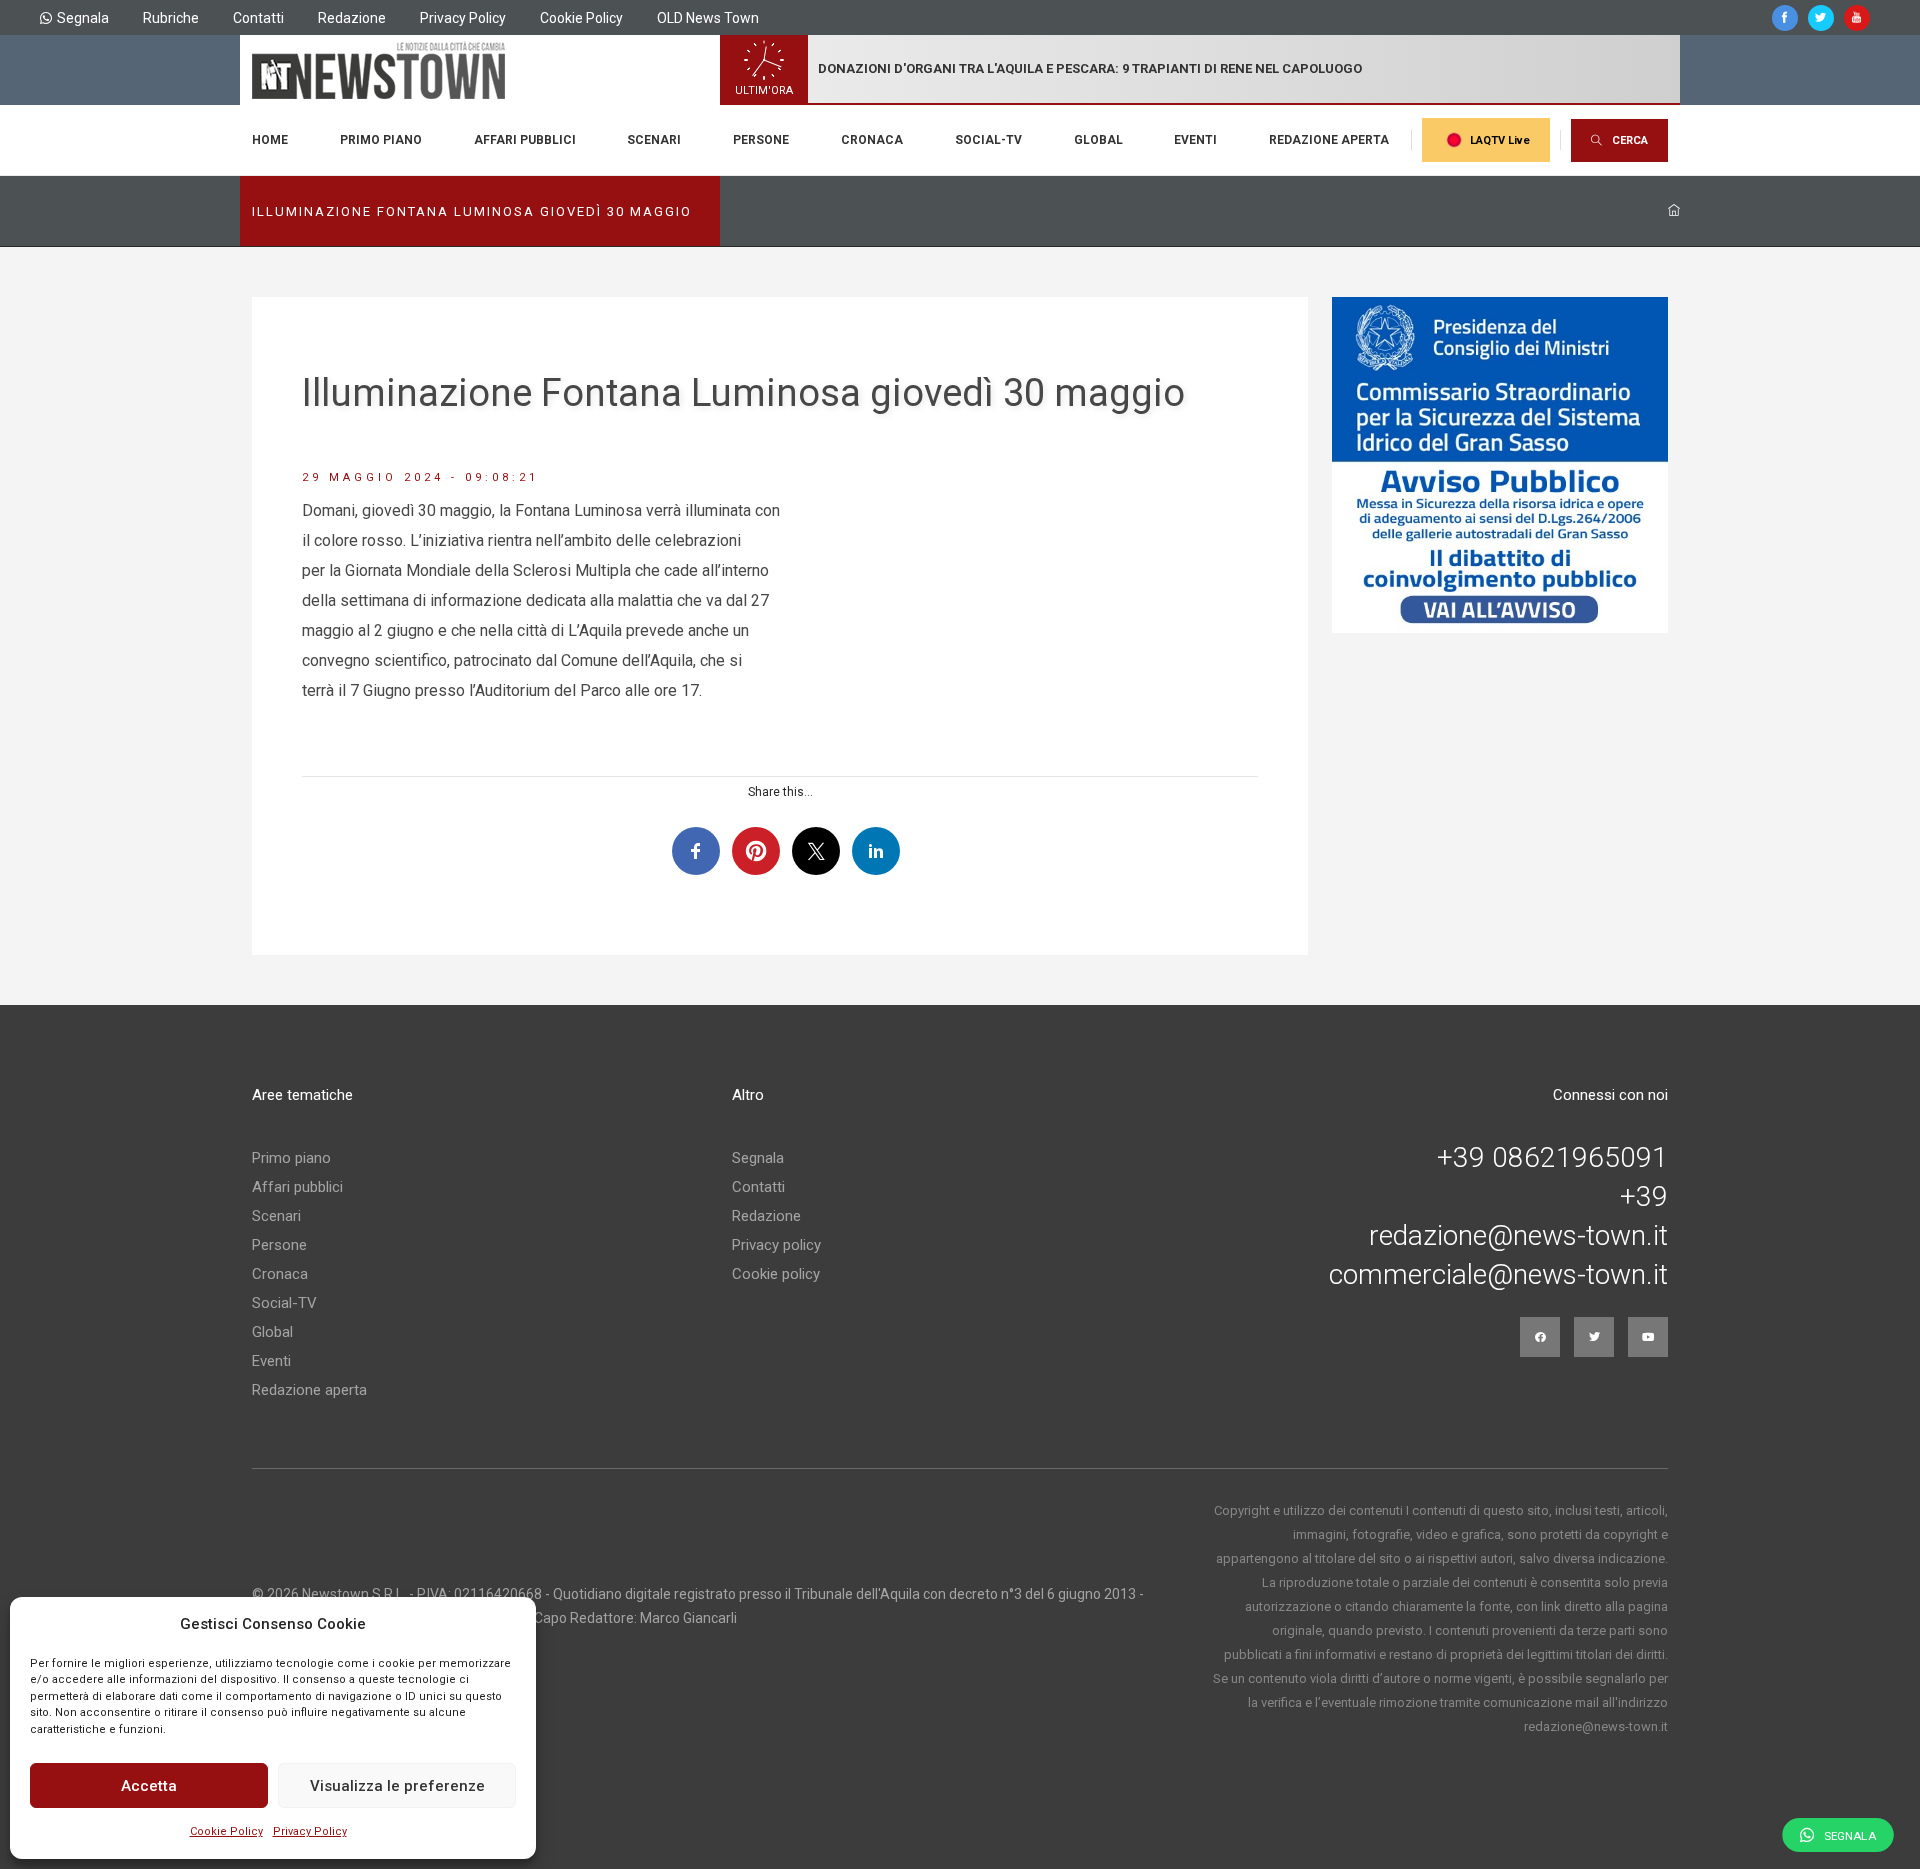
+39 (1644, 1197)
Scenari (654, 140)
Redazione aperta (1329, 140)
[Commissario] (1500, 465)
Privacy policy (776, 1245)
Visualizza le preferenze (397, 1786)
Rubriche (171, 18)
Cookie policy (776, 1274)
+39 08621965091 (1552, 1158)
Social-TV (988, 140)
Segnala (83, 18)
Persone (761, 140)
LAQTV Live (1500, 140)
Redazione (352, 18)
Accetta (149, 1786)
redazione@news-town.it (1518, 1236)
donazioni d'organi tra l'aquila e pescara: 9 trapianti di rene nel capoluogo (1090, 68)
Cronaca (872, 140)
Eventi (1195, 140)
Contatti (258, 18)
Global (1098, 140)
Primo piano (381, 140)
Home (270, 140)
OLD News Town (708, 18)
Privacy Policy (310, 1831)
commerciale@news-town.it (1498, 1275)
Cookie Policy (226, 1831)
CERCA (1630, 140)
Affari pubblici (525, 140)
